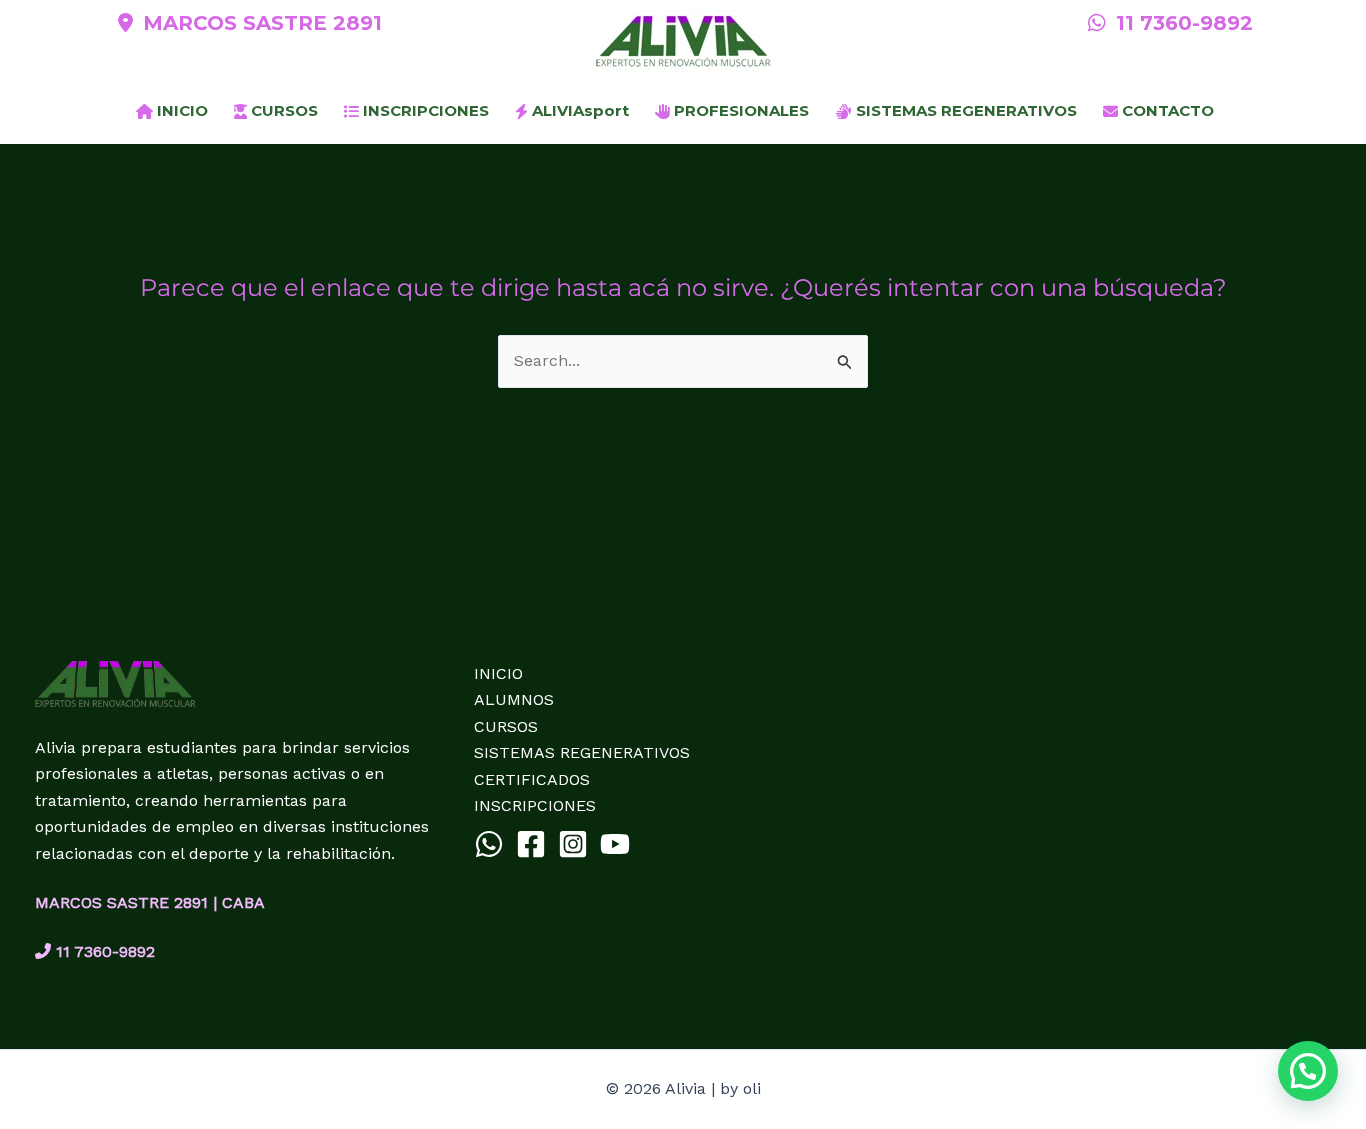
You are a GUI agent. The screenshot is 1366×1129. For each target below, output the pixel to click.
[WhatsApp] (489, 844)
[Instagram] (573, 844)
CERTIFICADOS (532, 779)
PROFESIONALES (739, 110)
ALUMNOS (514, 699)
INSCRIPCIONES (424, 110)
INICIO (180, 110)
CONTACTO (1166, 110)
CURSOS (282, 110)
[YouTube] (615, 844)
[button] (1308, 1071)
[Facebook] (531, 844)
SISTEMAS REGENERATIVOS (964, 110)
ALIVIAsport (578, 110)
